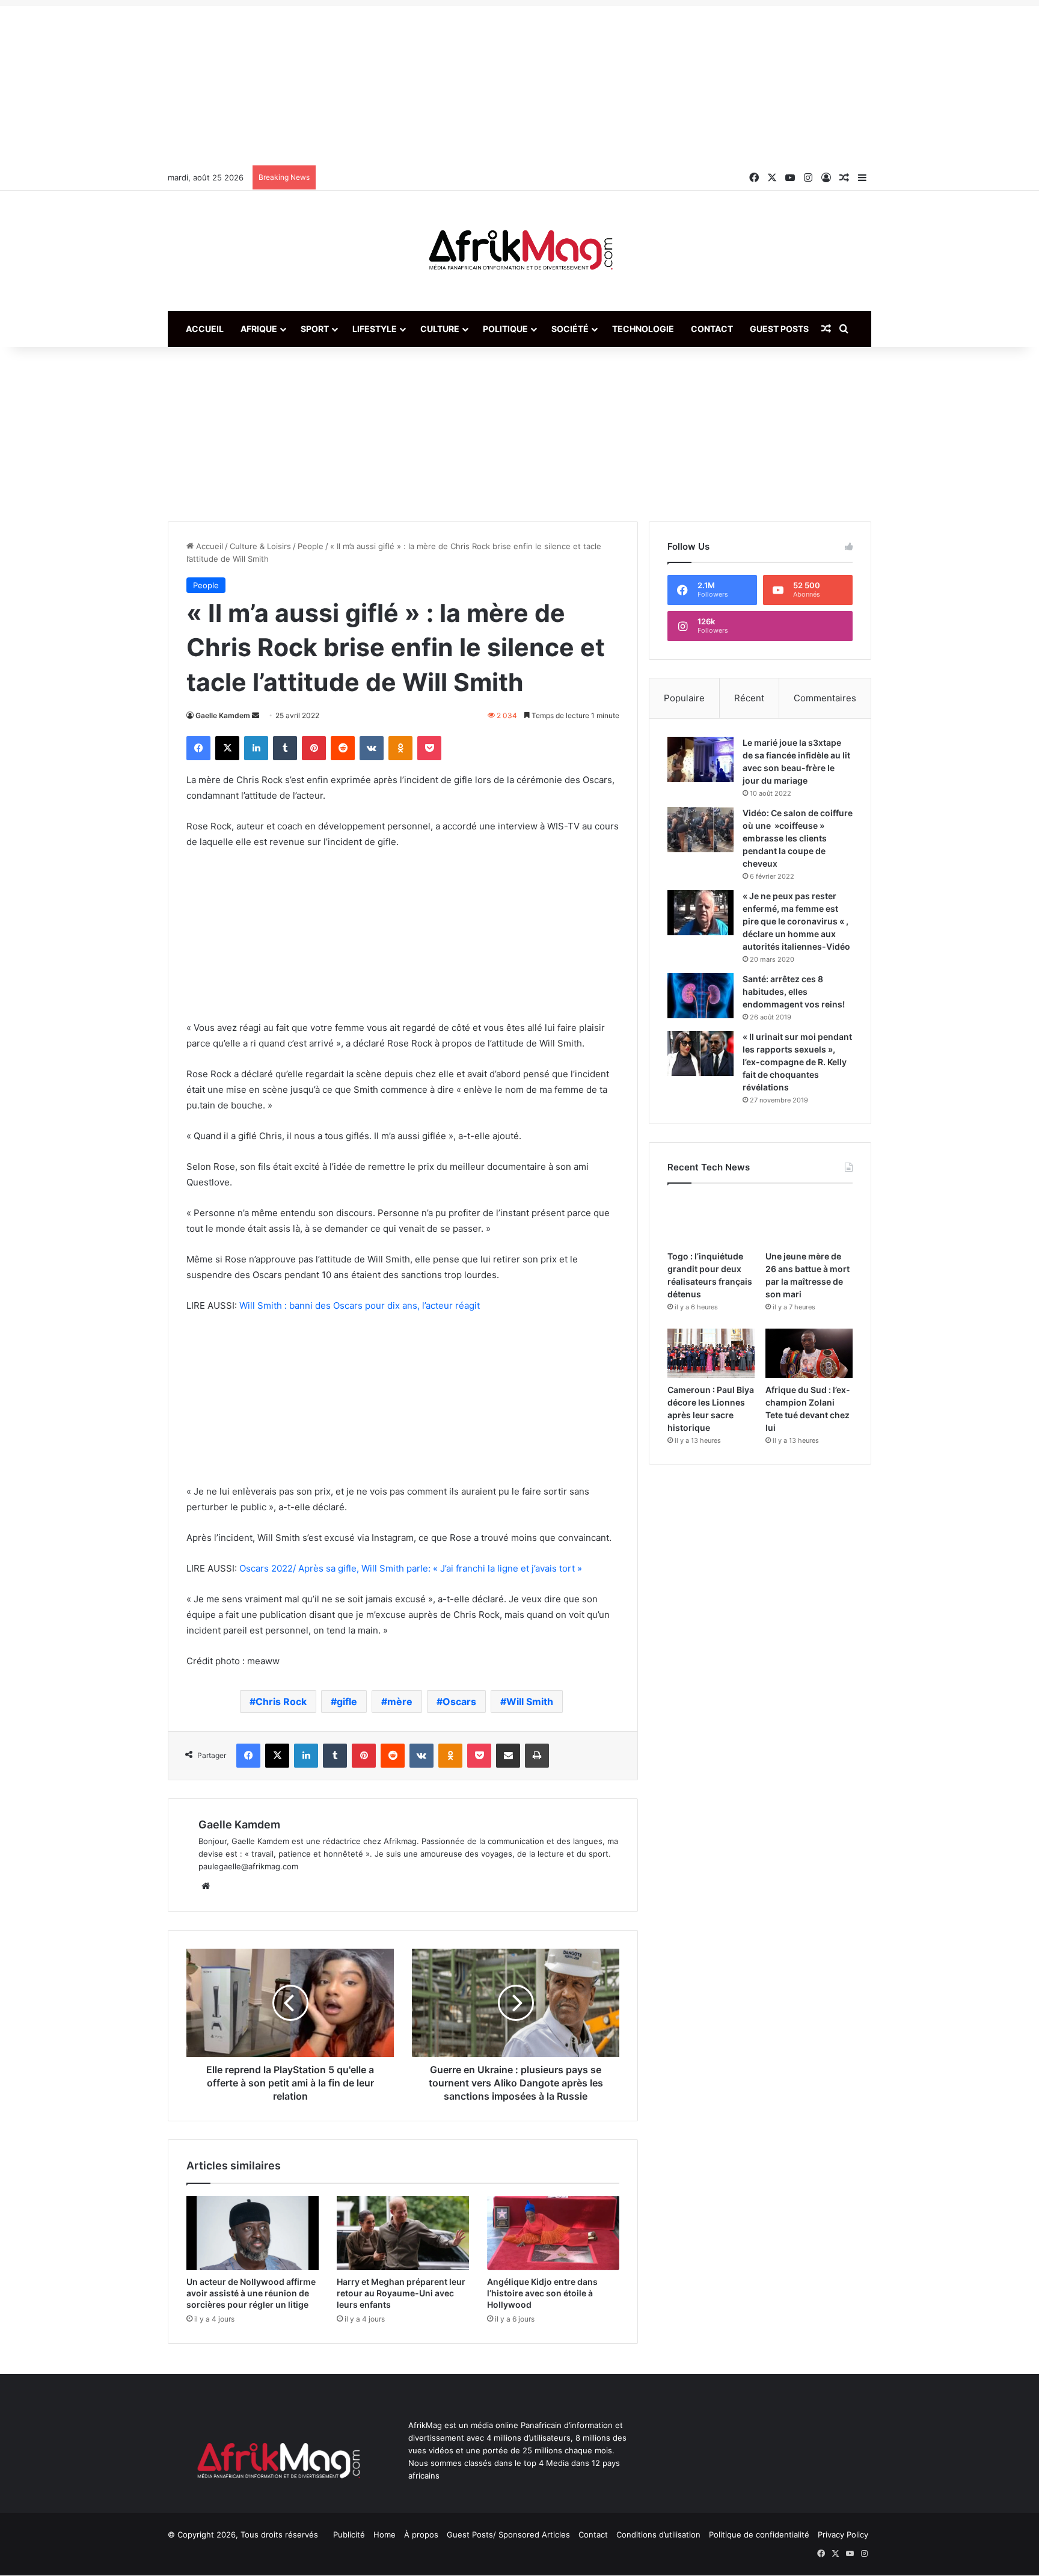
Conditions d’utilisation (658, 2535)
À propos (421, 2535)
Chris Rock (281, 1701)
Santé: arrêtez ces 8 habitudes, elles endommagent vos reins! (794, 991)
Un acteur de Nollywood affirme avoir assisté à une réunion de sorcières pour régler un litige (251, 2293)
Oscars (459, 1701)
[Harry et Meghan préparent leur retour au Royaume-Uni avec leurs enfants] (403, 2233)
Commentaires (825, 698)
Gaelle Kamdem (223, 715)
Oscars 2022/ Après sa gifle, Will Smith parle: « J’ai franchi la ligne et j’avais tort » (411, 1568)
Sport (315, 329)
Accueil (205, 329)
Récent (749, 698)
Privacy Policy (843, 2535)
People (311, 546)
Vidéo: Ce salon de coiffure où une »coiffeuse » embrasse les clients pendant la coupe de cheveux (798, 838)
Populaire (684, 698)
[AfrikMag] (519, 251)
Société (570, 329)
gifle (347, 1701)
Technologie (643, 329)
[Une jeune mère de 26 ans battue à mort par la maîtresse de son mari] (809, 1220)
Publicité (349, 2535)
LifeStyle (375, 329)
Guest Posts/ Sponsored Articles (508, 2535)
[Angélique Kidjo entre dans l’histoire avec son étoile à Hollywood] (553, 2233)
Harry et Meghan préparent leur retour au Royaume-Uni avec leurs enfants (401, 2293)
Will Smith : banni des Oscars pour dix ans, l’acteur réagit (360, 1305)
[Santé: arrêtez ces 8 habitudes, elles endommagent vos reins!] (700, 996)
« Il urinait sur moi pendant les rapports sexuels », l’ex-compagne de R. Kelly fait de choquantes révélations (797, 1062)
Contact (712, 329)
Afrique (259, 329)
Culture (440, 329)
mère (400, 1701)
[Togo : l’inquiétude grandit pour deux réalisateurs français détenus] (711, 1220)
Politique (505, 329)
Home (385, 2535)
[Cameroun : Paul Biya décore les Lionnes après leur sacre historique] (711, 1353)
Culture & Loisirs (260, 546)
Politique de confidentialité (759, 2535)
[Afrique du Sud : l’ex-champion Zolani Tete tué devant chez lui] (809, 1353)
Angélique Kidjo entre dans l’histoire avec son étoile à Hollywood (542, 2293)
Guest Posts (779, 329)
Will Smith (530, 1701)
